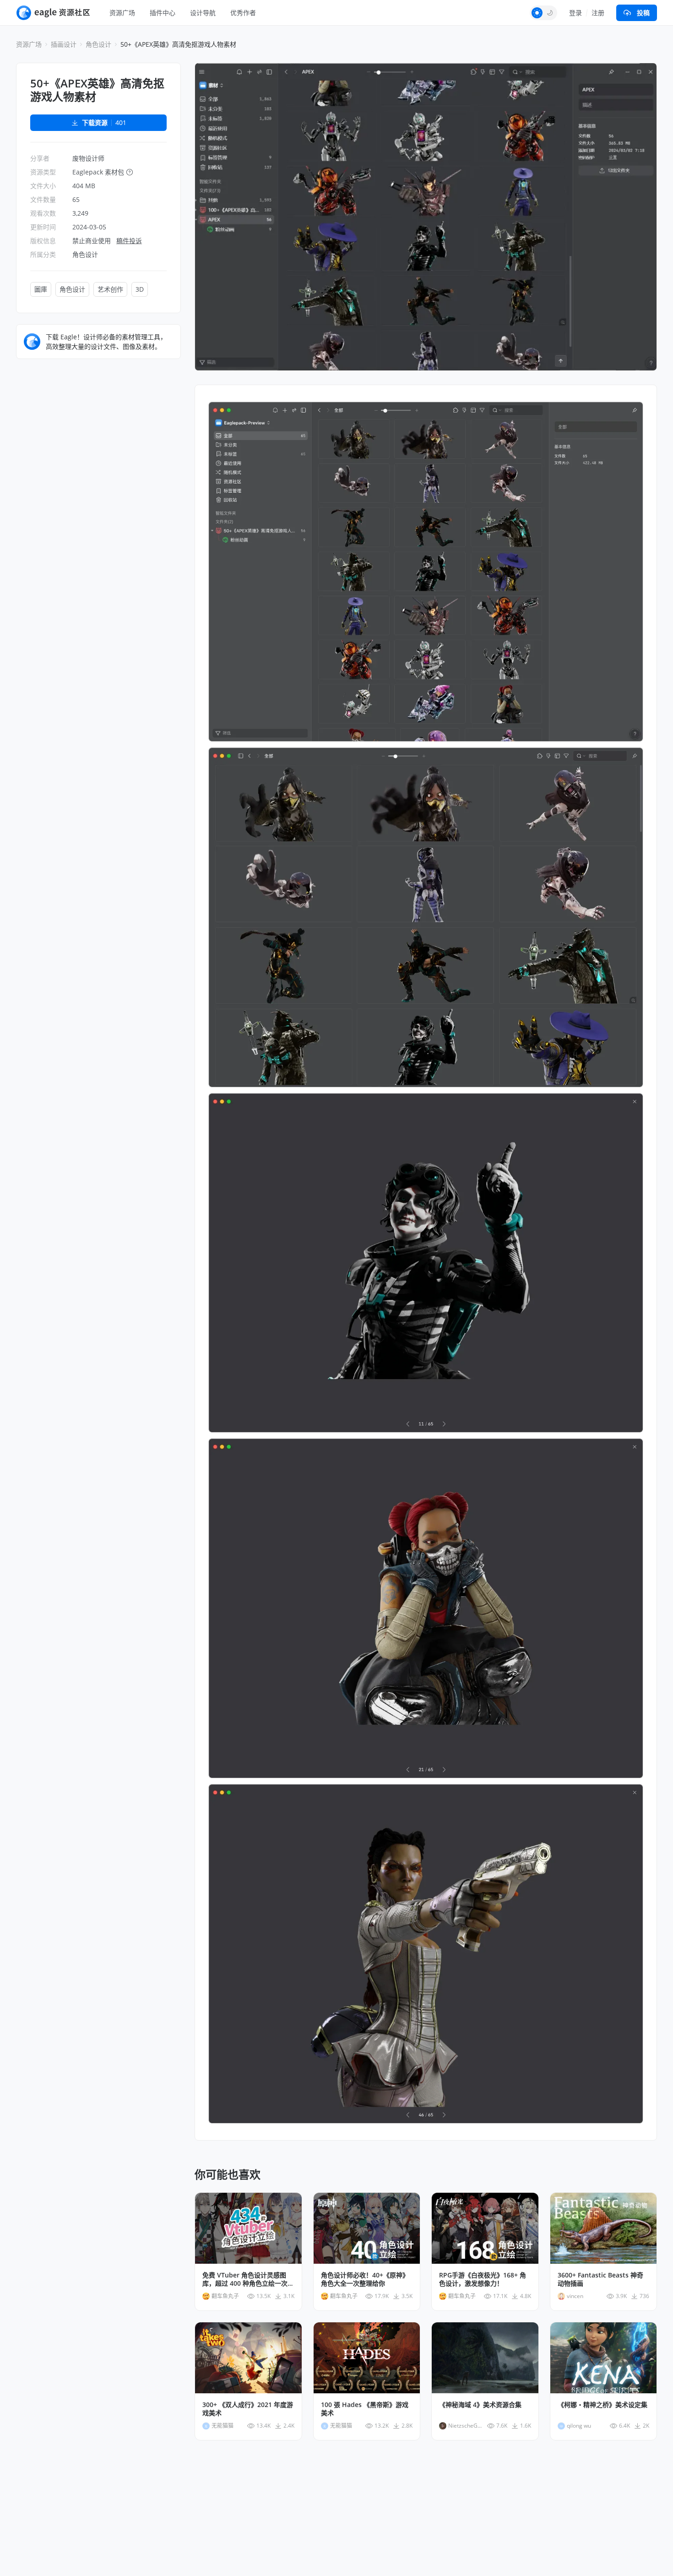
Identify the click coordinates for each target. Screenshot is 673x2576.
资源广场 (122, 13)
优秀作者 (243, 13)
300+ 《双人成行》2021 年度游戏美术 (248, 2409)
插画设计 (64, 44)
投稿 (643, 13)
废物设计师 (88, 158)
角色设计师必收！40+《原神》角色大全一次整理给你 (365, 2279)
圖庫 (41, 289)
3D (140, 289)
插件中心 (163, 13)
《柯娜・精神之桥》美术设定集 (602, 2405)
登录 (575, 13)
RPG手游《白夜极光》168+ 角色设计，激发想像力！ (483, 2279)
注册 (598, 13)
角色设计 (98, 44)
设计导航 (203, 13)
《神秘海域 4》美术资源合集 (480, 2405)
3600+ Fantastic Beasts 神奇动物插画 (600, 2279)
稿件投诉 (129, 241)
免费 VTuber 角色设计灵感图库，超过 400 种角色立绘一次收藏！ (248, 2279)
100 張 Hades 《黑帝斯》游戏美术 (365, 2409)
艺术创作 (110, 289)
